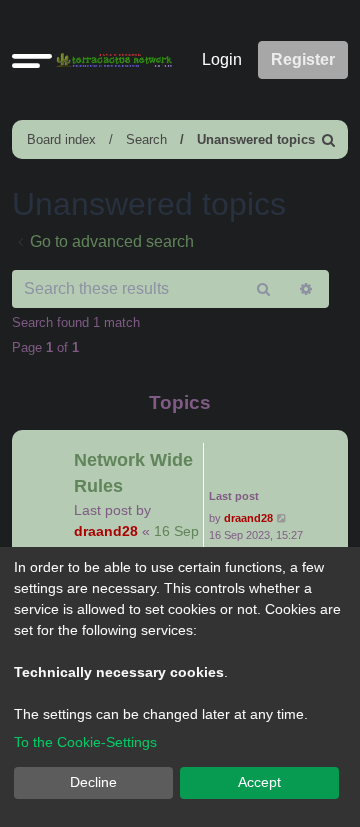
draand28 (106, 531)
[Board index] (110, 60)
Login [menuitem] (222, 59)
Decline (93, 782)
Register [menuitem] (303, 59)
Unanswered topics (256, 139)
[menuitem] (329, 139)
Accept (259, 782)
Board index (61, 139)
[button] (32, 60)
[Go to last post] (282, 518)
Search (146, 139)
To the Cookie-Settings (85, 742)
